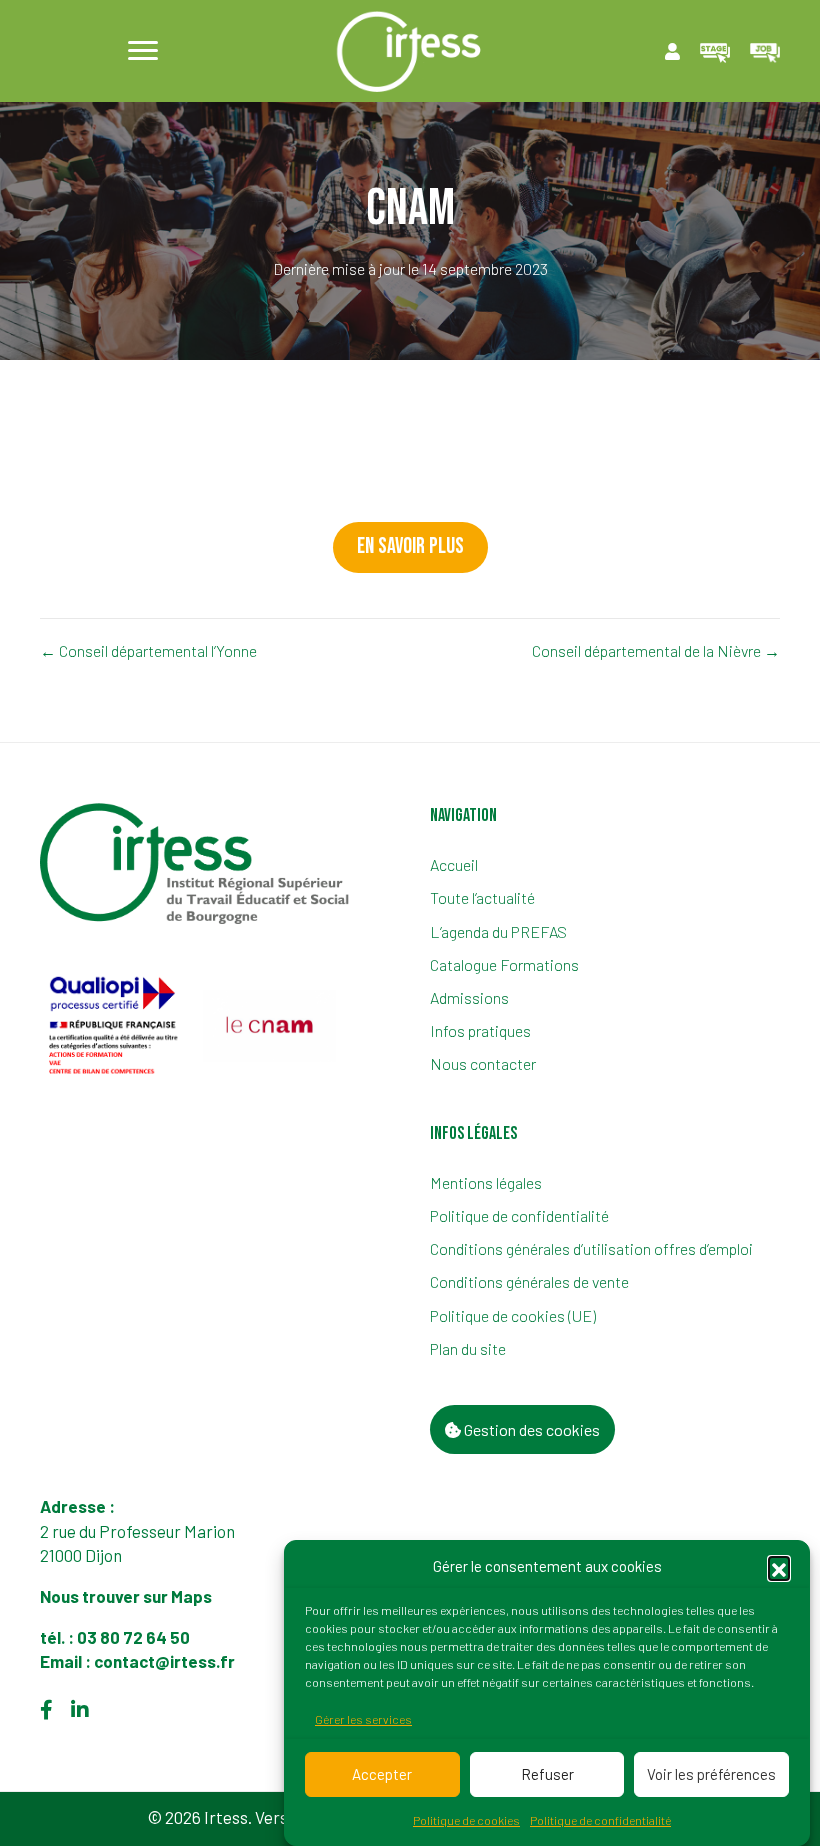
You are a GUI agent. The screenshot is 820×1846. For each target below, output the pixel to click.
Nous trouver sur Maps (127, 1596)
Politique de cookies (466, 1820)
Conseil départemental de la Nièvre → (656, 650)
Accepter (382, 1774)
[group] (115, 1026)
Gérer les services (363, 1719)
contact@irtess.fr (164, 1661)
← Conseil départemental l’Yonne (148, 650)
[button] (779, 1567)
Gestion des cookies (530, 1429)
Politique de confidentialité (600, 1820)
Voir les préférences (711, 1774)
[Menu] (143, 51)
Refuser (547, 1774)
